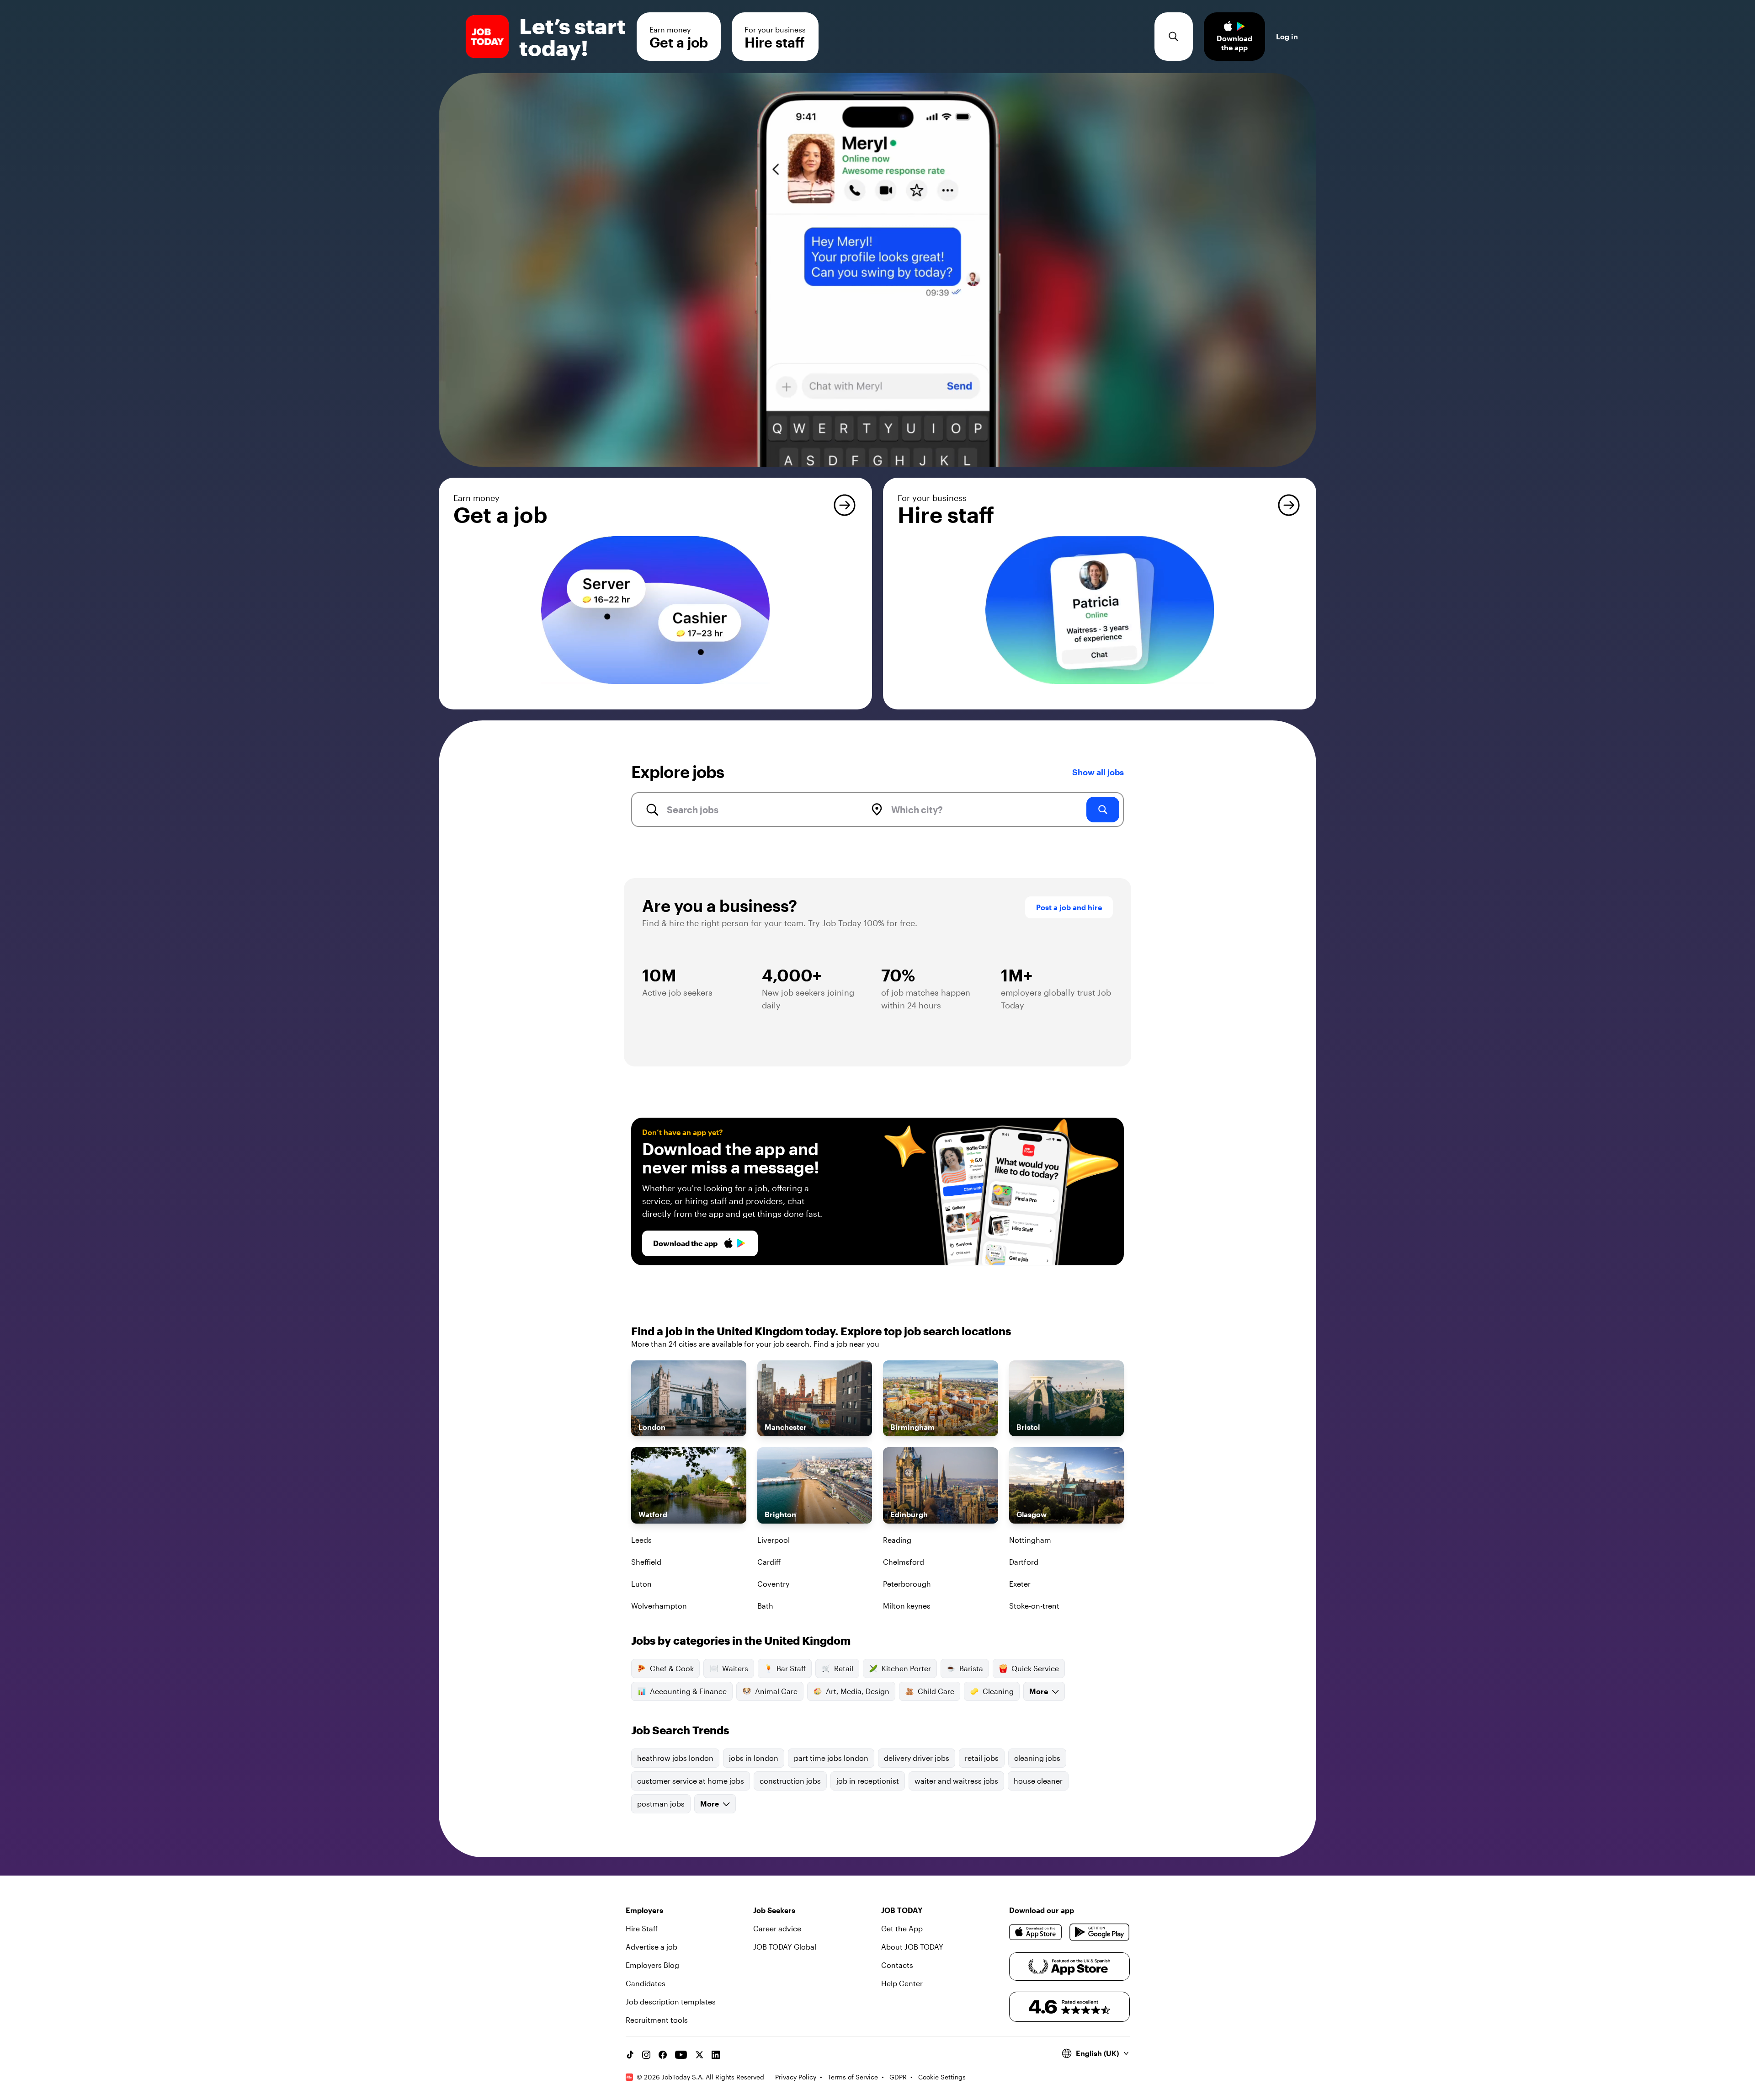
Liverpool (774, 1540)
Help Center (902, 1983)
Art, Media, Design (858, 1691)
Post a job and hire (1069, 907)
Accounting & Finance (688, 1691)
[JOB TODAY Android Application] (1099, 1932)
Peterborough (907, 1584)
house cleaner (1038, 1781)
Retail (844, 1668)
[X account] (699, 2055)
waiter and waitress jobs (956, 1781)
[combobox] (756, 810)
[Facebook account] (663, 2055)
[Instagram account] (646, 2055)
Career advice (777, 1928)
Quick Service (1035, 1668)
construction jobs (790, 1781)
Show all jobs (1098, 772)
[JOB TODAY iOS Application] (1036, 1932)
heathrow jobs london (675, 1758)
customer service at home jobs (691, 1781)
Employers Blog (652, 1965)
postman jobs (661, 1804)
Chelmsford (904, 1562)
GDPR (898, 2077)
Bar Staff (791, 1668)
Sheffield (646, 1562)
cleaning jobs (1037, 1758)
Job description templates (671, 2001)
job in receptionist (868, 1781)
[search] (1103, 810)
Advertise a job (651, 1947)
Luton (641, 1584)
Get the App (902, 1928)
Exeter (1020, 1584)
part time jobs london (831, 1758)
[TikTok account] (630, 2055)
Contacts (897, 1965)
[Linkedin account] (716, 2055)
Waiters (735, 1668)
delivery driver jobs (917, 1758)
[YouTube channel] (681, 2055)
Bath (765, 1606)
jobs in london (754, 1758)
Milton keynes (907, 1606)
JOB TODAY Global (785, 1947)
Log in (1287, 36)
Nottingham (1030, 1540)
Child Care (936, 1691)
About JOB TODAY (912, 1947)
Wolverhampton (659, 1606)
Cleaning (998, 1691)
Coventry (773, 1584)
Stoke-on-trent (1034, 1606)
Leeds (641, 1540)
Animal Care (776, 1691)
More (1039, 1691)
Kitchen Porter (906, 1668)
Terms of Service (853, 2077)
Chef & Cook (672, 1668)
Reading (897, 1540)
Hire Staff (642, 1928)
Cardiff (769, 1562)
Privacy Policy (796, 2077)
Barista (971, 1668)
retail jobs (982, 1758)
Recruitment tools (657, 2020)
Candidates (646, 1983)
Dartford (1024, 1562)
